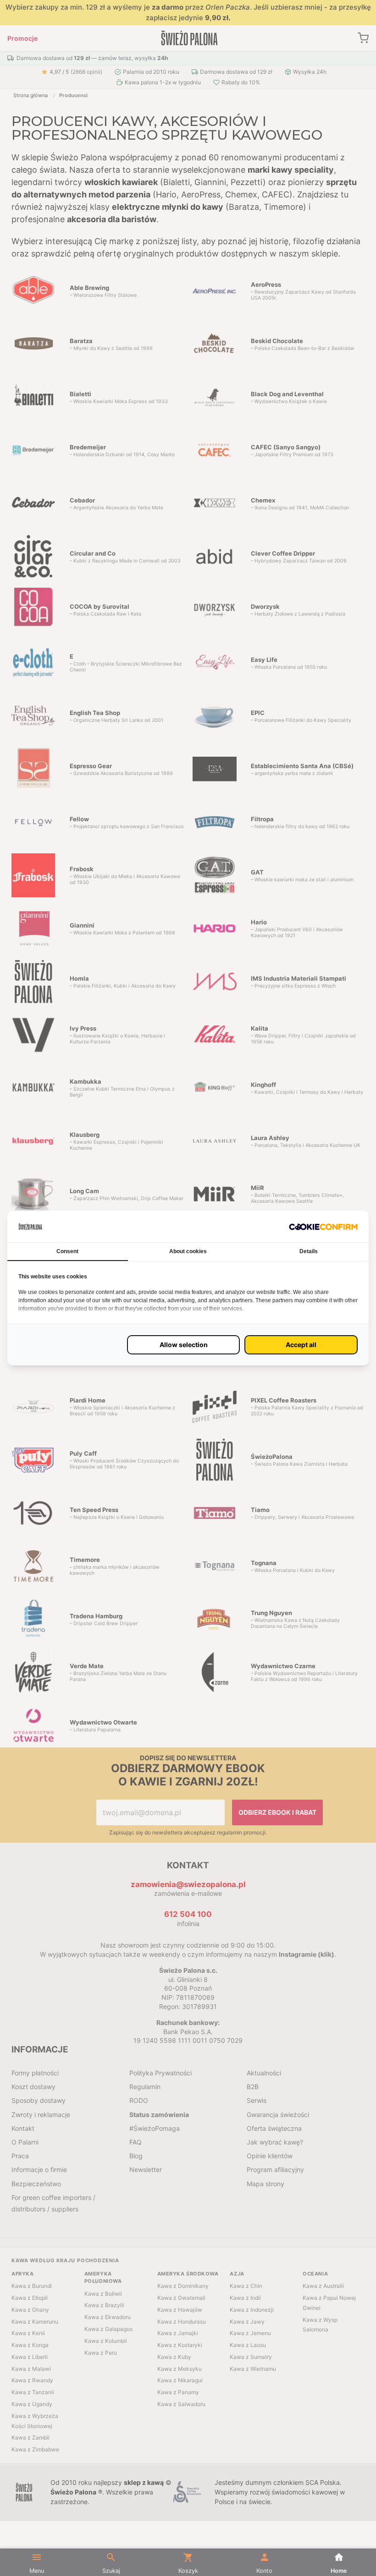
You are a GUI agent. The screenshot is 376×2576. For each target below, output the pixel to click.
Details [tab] (309, 1251)
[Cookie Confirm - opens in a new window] (323, 1226)
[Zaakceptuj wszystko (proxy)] (301, 1345)
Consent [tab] (67, 1251)
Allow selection (184, 1345)
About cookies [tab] (188, 1251)
